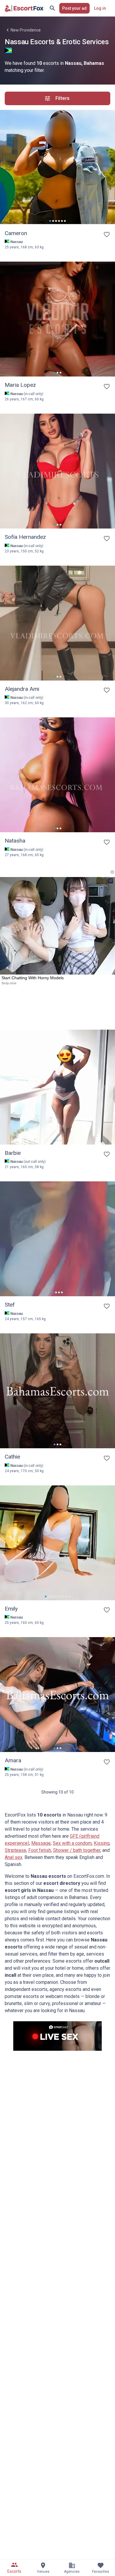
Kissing (102, 1843)
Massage (41, 1843)
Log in (100, 8)
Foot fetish (40, 1850)
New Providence (26, 30)
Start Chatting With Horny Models (33, 978)
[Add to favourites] (107, 235)
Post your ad (74, 8)
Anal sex (14, 1857)
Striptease (15, 1850)
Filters (63, 98)
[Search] (52, 8)
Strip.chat (9, 983)
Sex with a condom (72, 1843)
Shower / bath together (77, 1850)
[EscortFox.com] (24, 8)
